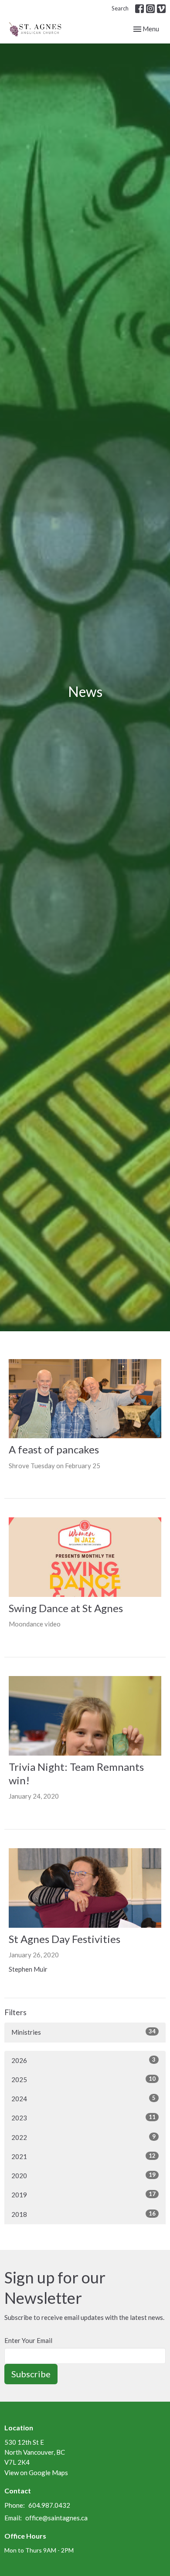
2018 (83, 2214)
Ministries (83, 2032)
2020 (83, 2175)
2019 (83, 2194)
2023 (83, 2118)
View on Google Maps (36, 2473)
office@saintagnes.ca (56, 2518)
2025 (83, 2079)
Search (120, 8)
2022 (83, 2137)
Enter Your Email (28, 2340)
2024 (83, 2098)
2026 (83, 2060)
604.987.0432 (49, 2505)
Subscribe (31, 2374)
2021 (83, 2156)
